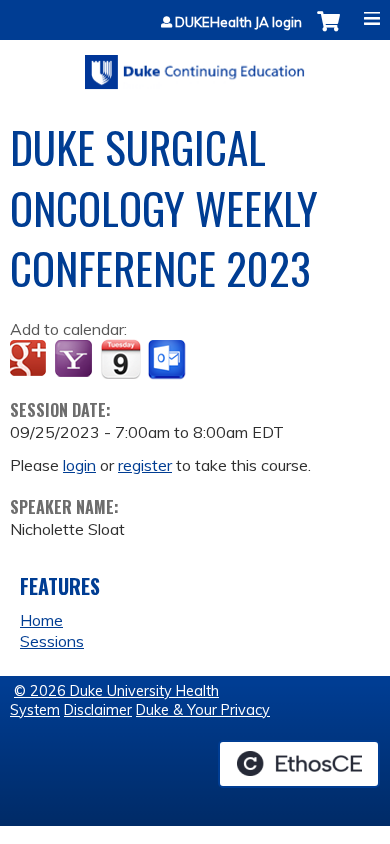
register (145, 465)
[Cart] (328, 31)
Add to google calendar (30, 360)
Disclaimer (98, 710)
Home (41, 620)
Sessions (52, 641)
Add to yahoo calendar (75, 360)
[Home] (195, 65)
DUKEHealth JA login (238, 22)
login (79, 465)
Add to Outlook (168, 360)
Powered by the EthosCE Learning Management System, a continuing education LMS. (299, 764)
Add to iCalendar (120, 359)
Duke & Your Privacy (203, 710)
